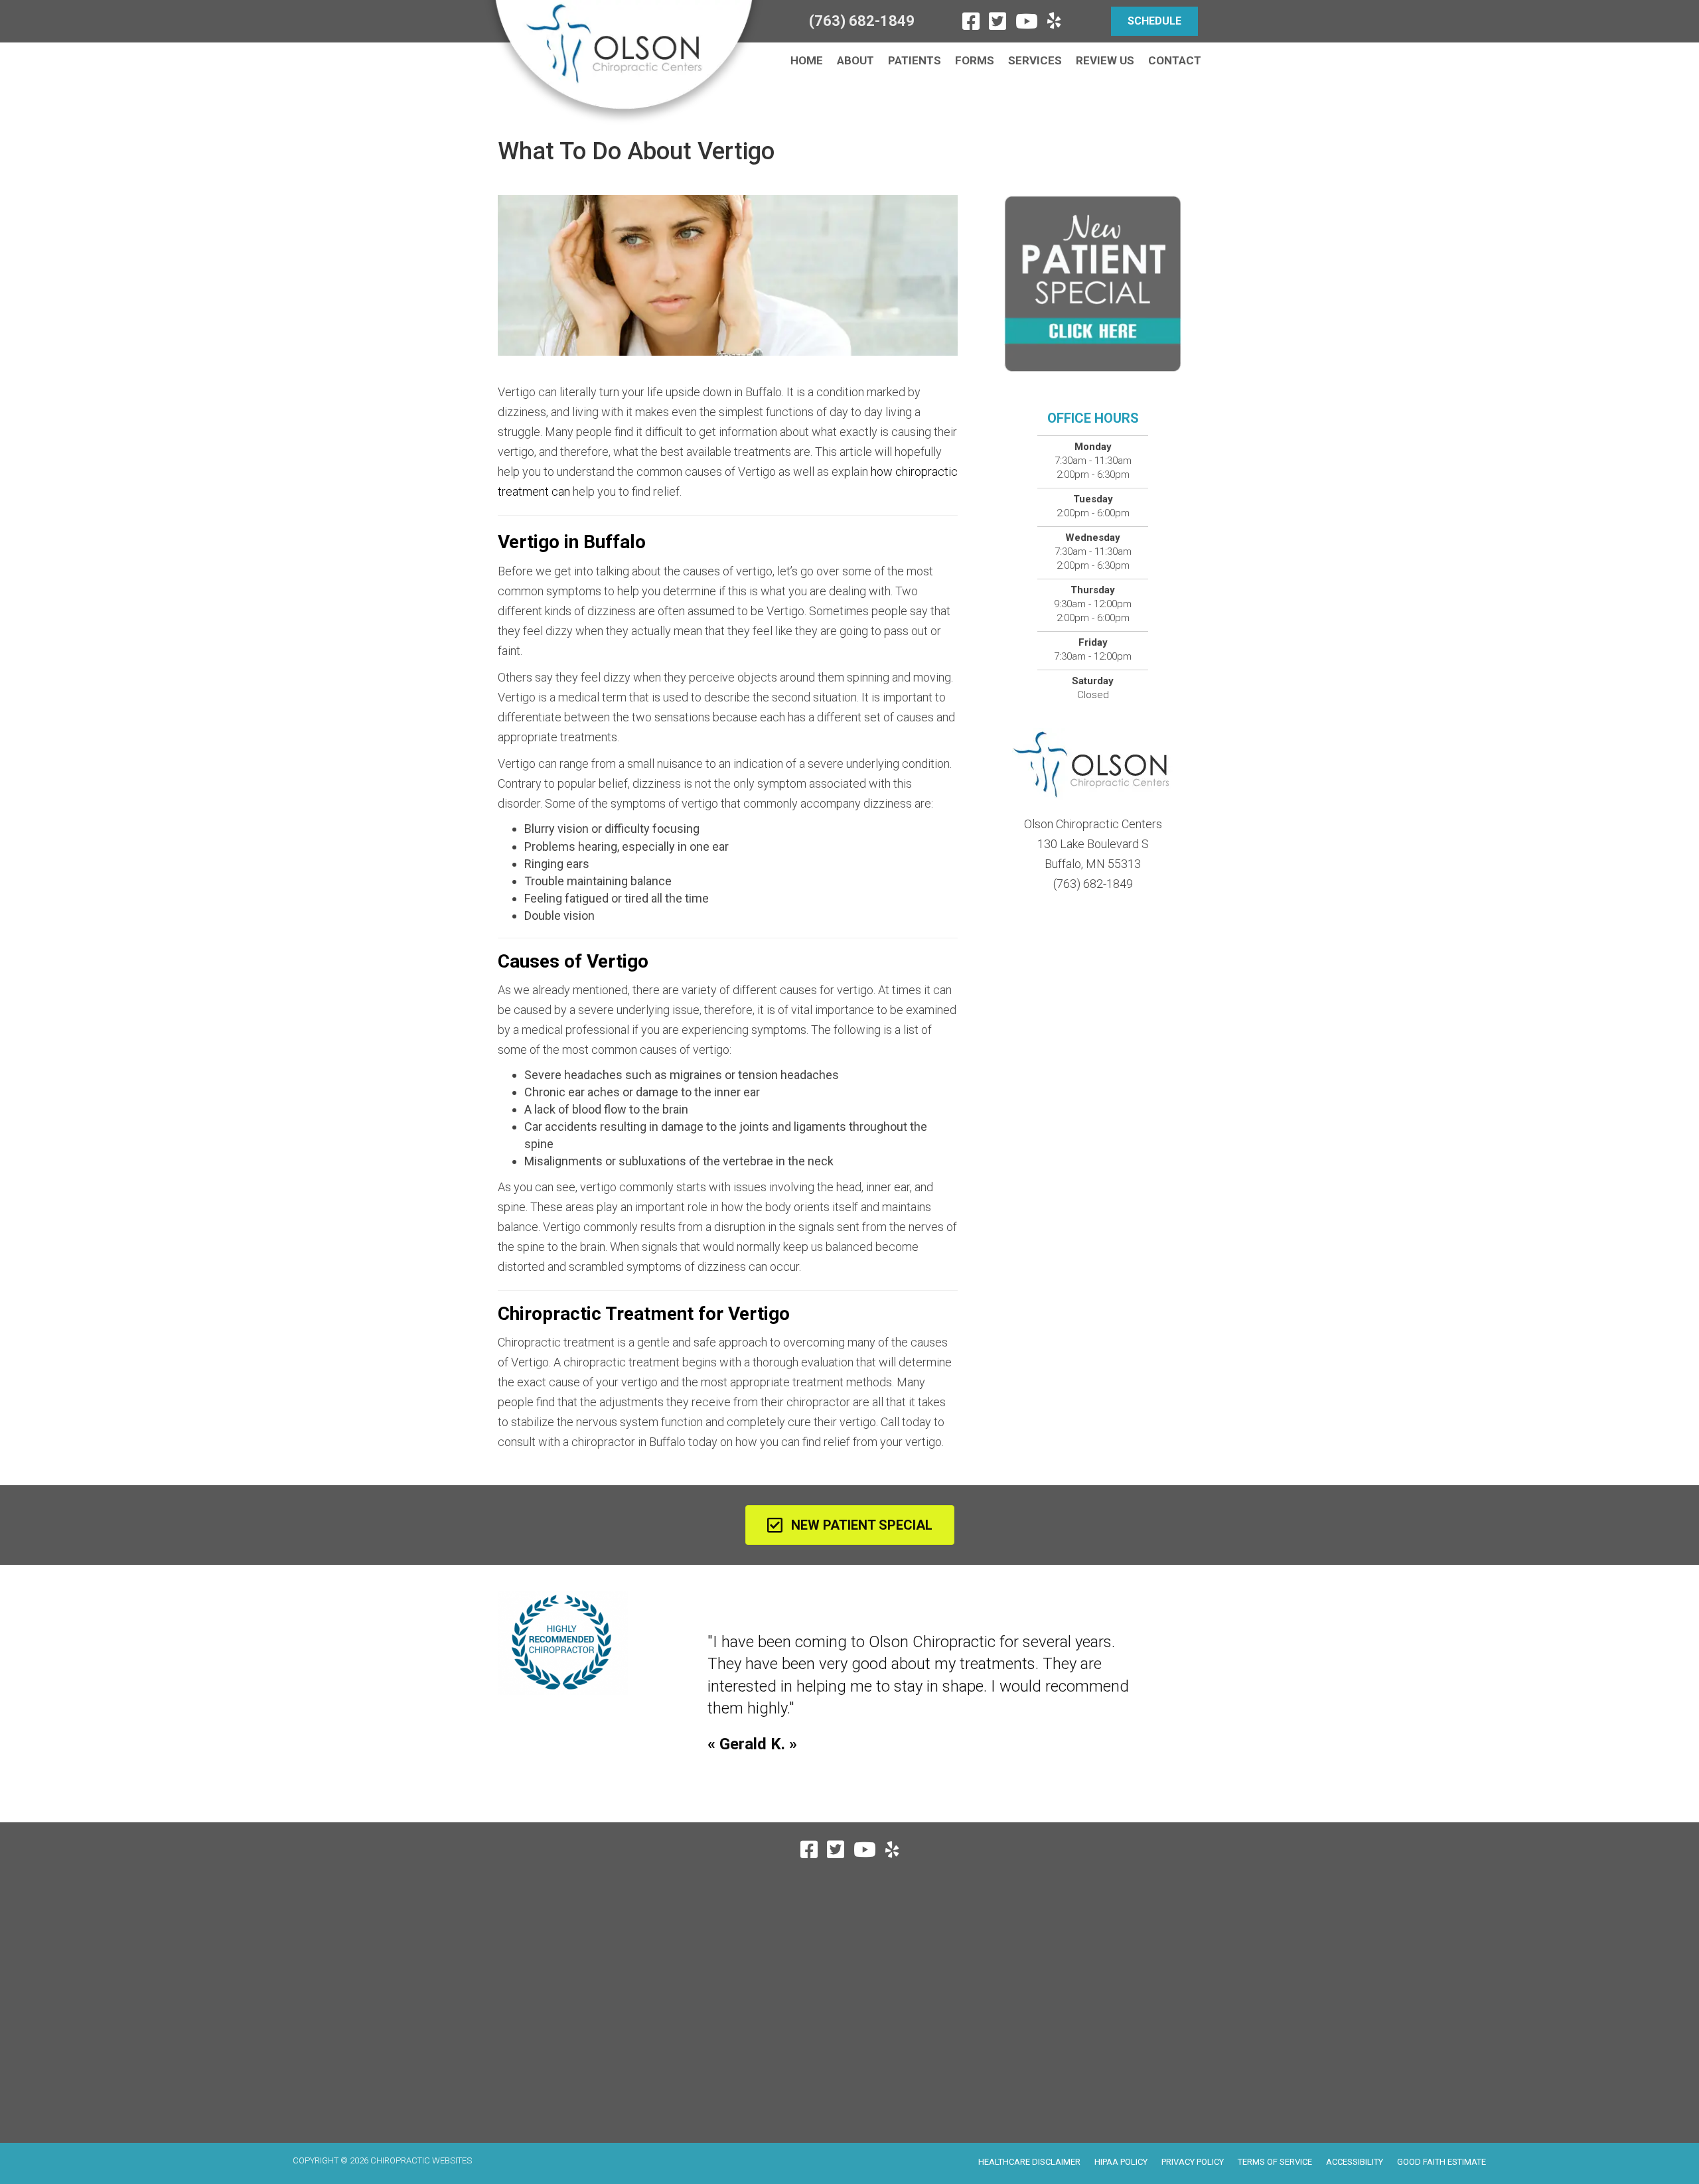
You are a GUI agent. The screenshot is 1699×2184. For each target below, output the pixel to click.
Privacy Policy (1193, 2162)
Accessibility (1355, 2162)
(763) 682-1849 (862, 21)
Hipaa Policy (1121, 2162)
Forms (975, 60)
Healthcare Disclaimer (1029, 2162)
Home (807, 60)
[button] (1154, 21)
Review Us (1105, 60)
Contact (1175, 60)
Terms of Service (1275, 2162)
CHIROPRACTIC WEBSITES (421, 2160)
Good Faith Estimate (1441, 2162)
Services (1035, 60)
